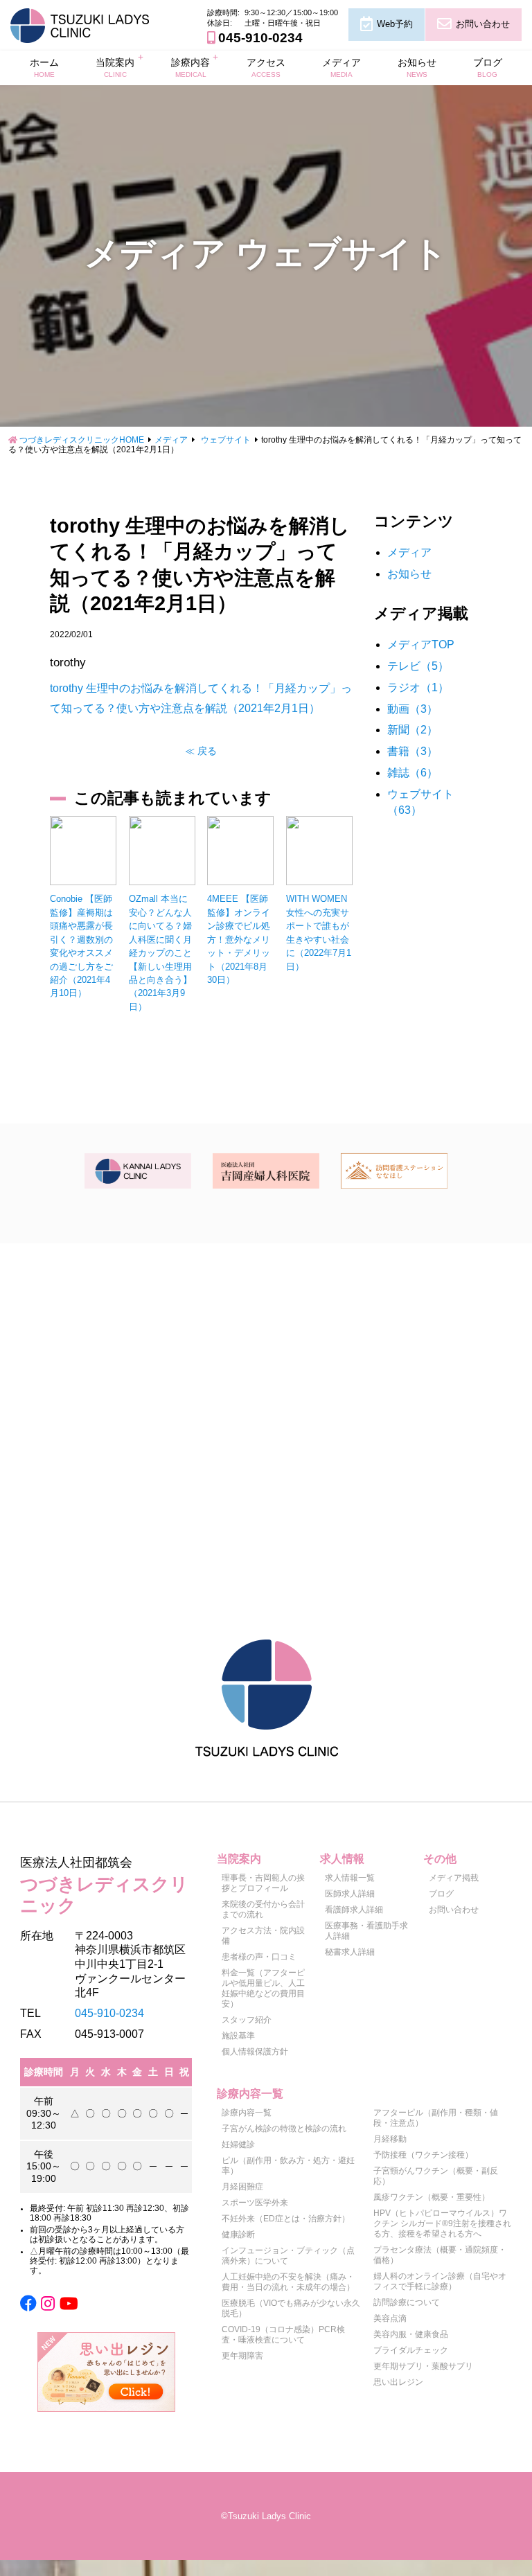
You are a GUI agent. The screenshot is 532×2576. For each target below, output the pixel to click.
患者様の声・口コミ (259, 1957)
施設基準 (238, 2036)
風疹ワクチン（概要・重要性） (432, 2197)
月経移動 (390, 2139)
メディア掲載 (454, 1878)
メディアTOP (421, 645)
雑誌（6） (413, 773)
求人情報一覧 (350, 1878)
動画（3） (413, 709)
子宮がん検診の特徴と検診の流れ (284, 2129)
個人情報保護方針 (255, 2052)
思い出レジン (398, 2382)
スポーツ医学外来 (255, 2203)
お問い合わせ (483, 24)
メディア (342, 67)
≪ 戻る (201, 751)
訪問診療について (407, 2302)
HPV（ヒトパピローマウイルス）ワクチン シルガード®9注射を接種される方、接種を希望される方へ (442, 2223)
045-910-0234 (260, 38)
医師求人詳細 (350, 1894)
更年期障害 (242, 2356)
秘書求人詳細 (350, 1952)
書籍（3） (413, 751)
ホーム (44, 67)
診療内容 (190, 67)
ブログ (488, 67)
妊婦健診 (238, 2144)
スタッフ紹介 (247, 2020)
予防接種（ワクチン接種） (423, 2155)
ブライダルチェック (411, 2350)
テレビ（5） (418, 666)
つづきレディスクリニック (104, 1885)
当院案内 (115, 67)
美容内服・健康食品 (411, 2334)
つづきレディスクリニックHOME (82, 440)
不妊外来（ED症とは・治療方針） (286, 2219)
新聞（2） (413, 730)
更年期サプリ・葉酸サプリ (423, 2366)
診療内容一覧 (247, 2113)
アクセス (266, 67)
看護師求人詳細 (354, 1910)
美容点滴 (390, 2318)
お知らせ (417, 67)
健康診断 (238, 2235)
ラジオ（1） (418, 687)
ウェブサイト (226, 440)
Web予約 (395, 24)
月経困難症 (242, 2187)
